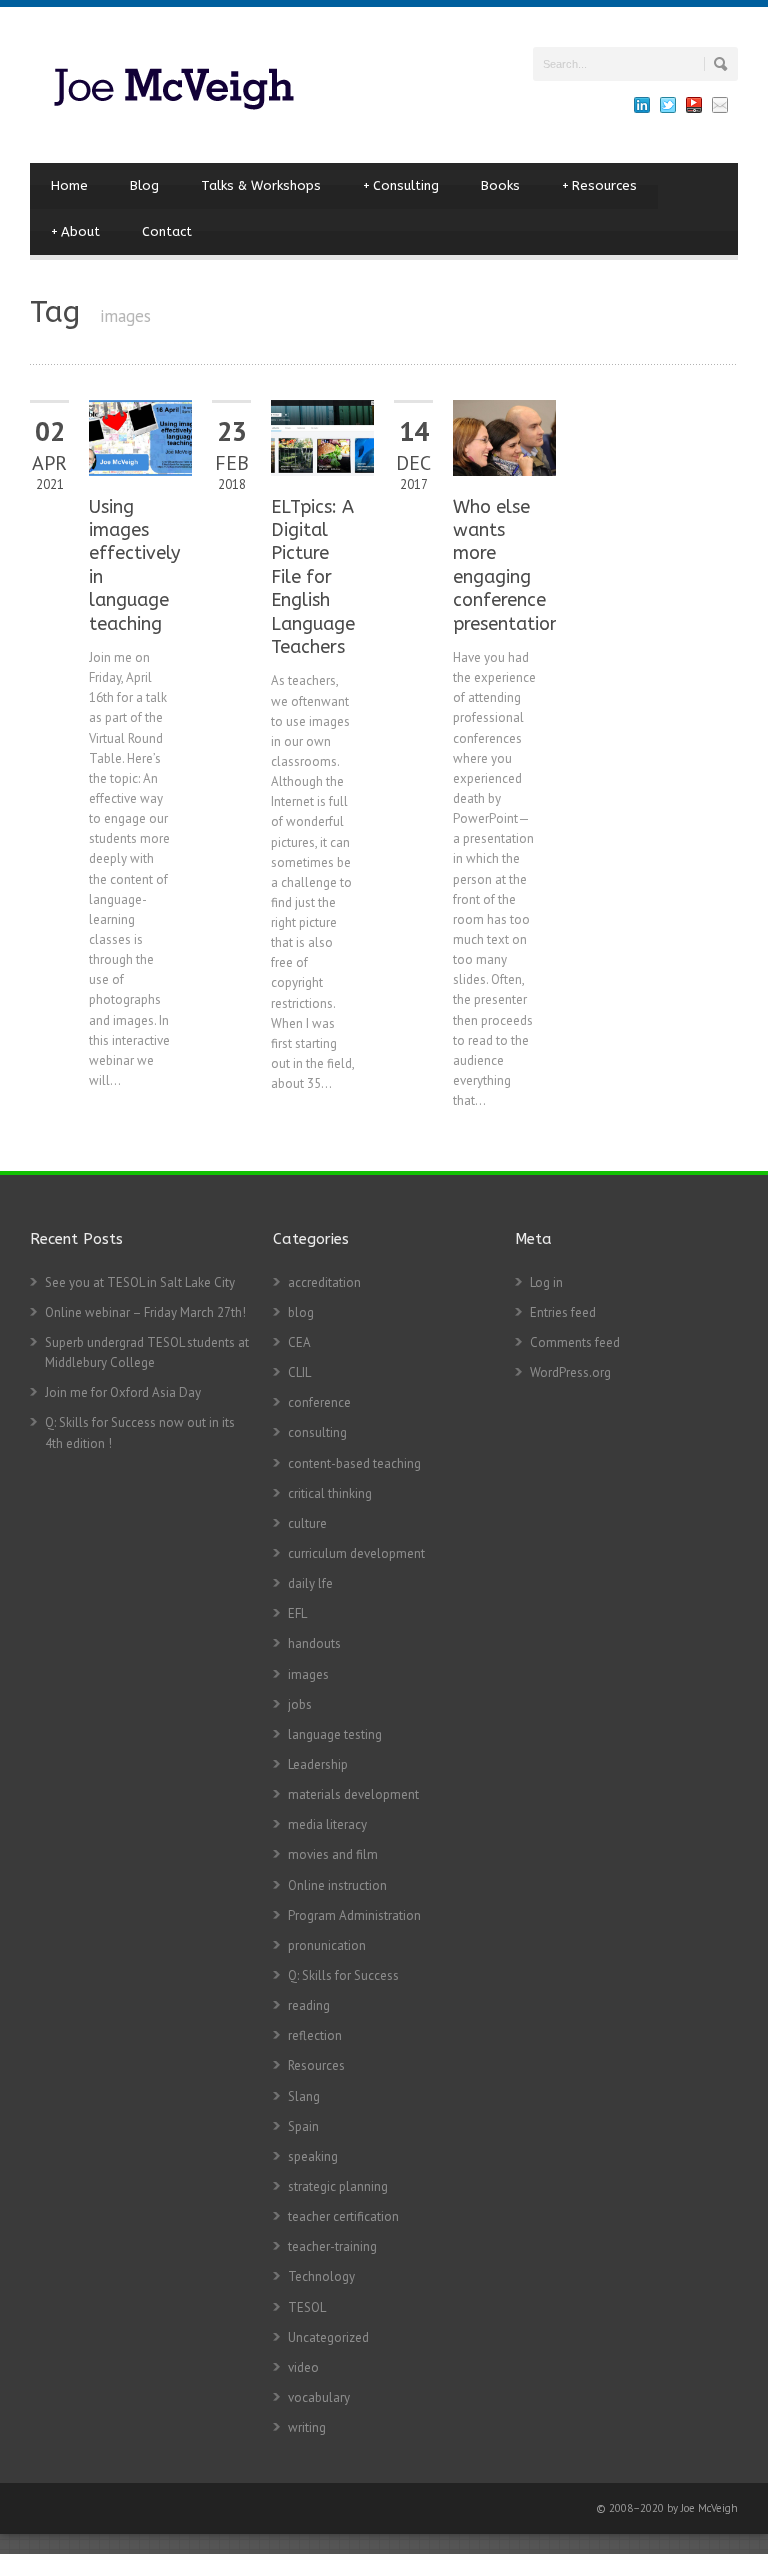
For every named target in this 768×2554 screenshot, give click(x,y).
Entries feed (563, 1312)
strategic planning (338, 2186)
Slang (304, 2096)
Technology (321, 2276)
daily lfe (310, 1583)
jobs (300, 1704)
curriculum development (356, 1553)
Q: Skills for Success (343, 1975)
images (308, 1674)
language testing (335, 1734)
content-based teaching (354, 1463)
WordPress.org (570, 1372)
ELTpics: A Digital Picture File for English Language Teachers (313, 577)
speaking (313, 2156)
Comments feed (575, 1342)
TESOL (307, 2307)
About (75, 231)
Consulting (401, 185)
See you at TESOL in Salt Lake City (140, 1282)
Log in (546, 1282)
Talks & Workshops (261, 185)
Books (500, 185)
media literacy (327, 1824)
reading (309, 2005)
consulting (317, 1432)
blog (301, 1312)
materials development (353, 1794)
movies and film (333, 1854)
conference (319, 1402)
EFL (297, 1613)
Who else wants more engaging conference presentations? (515, 565)
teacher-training (332, 2246)
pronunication (327, 1945)
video (303, 2367)
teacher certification (343, 2216)
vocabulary (319, 2397)
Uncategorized (328, 2337)
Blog (144, 185)
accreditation (324, 1282)
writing (307, 2427)
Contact (167, 231)
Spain (303, 2126)
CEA (299, 1342)
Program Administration (354, 1915)
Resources (599, 185)
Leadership (318, 1764)
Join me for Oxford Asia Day (123, 1392)
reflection (315, 2035)
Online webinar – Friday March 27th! (145, 1312)
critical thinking (330, 1493)
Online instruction (337, 1885)
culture (307, 1523)
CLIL (299, 1372)
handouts (314, 1643)
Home (69, 185)
